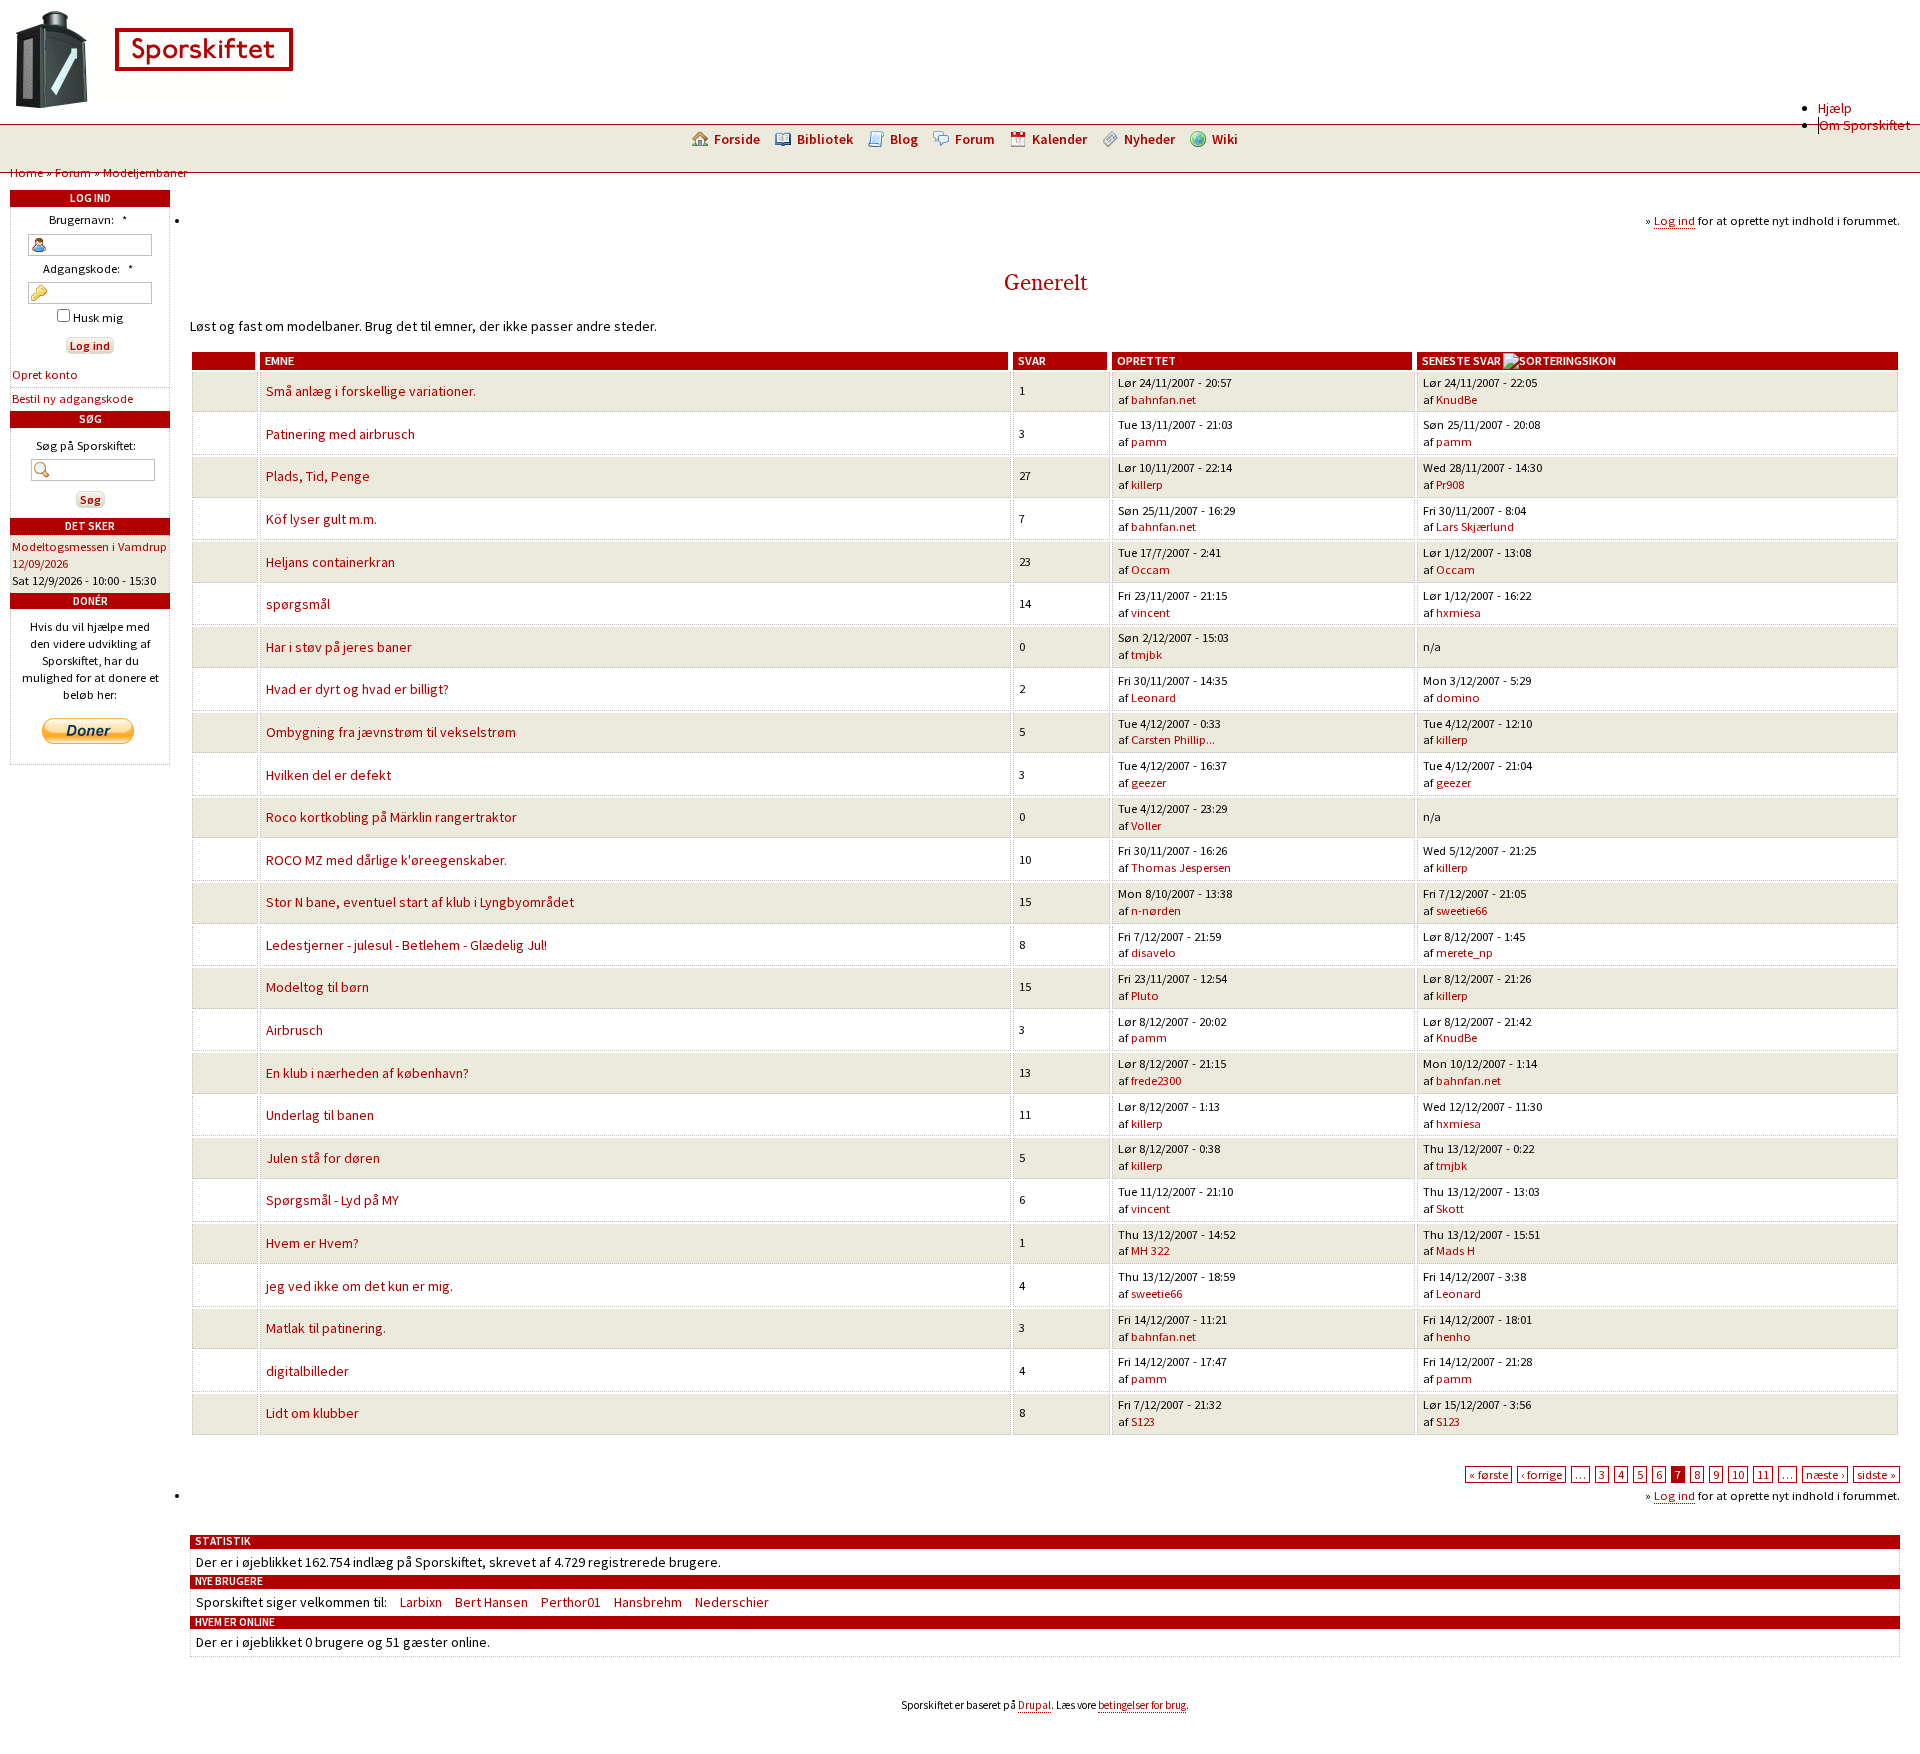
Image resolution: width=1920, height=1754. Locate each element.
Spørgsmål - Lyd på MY (332, 1200)
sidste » (1876, 1474)
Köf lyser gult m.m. (321, 519)
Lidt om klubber (312, 1413)
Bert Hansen (491, 1602)
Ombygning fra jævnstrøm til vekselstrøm (391, 732)
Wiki (1225, 139)
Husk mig (96, 317)
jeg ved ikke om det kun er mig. (359, 1286)
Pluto (1145, 995)
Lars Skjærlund (1475, 526)
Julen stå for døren (323, 1158)
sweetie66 (1461, 910)
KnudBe (1456, 399)
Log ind (1674, 220)
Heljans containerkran (330, 562)
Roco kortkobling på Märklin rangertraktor (391, 817)
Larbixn (421, 1602)
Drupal (1034, 1705)
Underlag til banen (320, 1115)
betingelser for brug (1142, 1705)
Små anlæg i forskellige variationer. (371, 391)
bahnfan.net (1163, 399)
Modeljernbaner (145, 172)
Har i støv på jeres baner (339, 647)
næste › (1825, 1474)
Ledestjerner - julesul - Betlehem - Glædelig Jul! (406, 945)
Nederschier (732, 1602)
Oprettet (1146, 360)
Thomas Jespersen (1181, 867)
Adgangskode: (88, 268)
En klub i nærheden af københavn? (367, 1073)
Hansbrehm (648, 1602)
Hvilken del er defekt (328, 775)
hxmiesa (1458, 612)
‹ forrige (1541, 1474)
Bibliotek (825, 139)
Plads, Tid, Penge (318, 476)
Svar (1032, 360)
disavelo (1153, 952)
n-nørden (1156, 910)
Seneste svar (1461, 360)
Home (26, 172)
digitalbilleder (307, 1371)
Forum (975, 139)
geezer (1148, 782)
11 (1763, 1474)
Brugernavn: (88, 219)
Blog (904, 139)
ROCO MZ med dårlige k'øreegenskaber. (386, 860)
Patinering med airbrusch (340, 434)
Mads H (1455, 1250)
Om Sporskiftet (1864, 125)
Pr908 (1450, 484)
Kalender (1059, 139)
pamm (1149, 441)
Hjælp (1835, 108)
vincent (1150, 612)
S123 (1143, 1421)
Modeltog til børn (317, 987)
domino (1458, 697)
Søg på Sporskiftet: (86, 445)
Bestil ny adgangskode (72, 398)
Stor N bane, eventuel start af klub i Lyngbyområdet (420, 902)
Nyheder (1149, 139)
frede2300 (1156, 1080)
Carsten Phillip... (1173, 739)
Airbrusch (294, 1030)
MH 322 (1150, 1250)
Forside (737, 139)
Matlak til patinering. (326, 1328)
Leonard (1153, 697)
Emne (279, 360)
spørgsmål (298, 604)
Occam (1150, 569)
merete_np (1464, 952)
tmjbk (1146, 654)
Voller (1146, 825)
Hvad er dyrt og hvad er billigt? (357, 689)
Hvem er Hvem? (312, 1243)
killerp (1147, 484)
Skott (1450, 1208)
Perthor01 (571, 1602)
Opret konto (45, 374)
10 (1738, 1474)
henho (1453, 1336)
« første (1488, 1474)
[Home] (154, 105)
